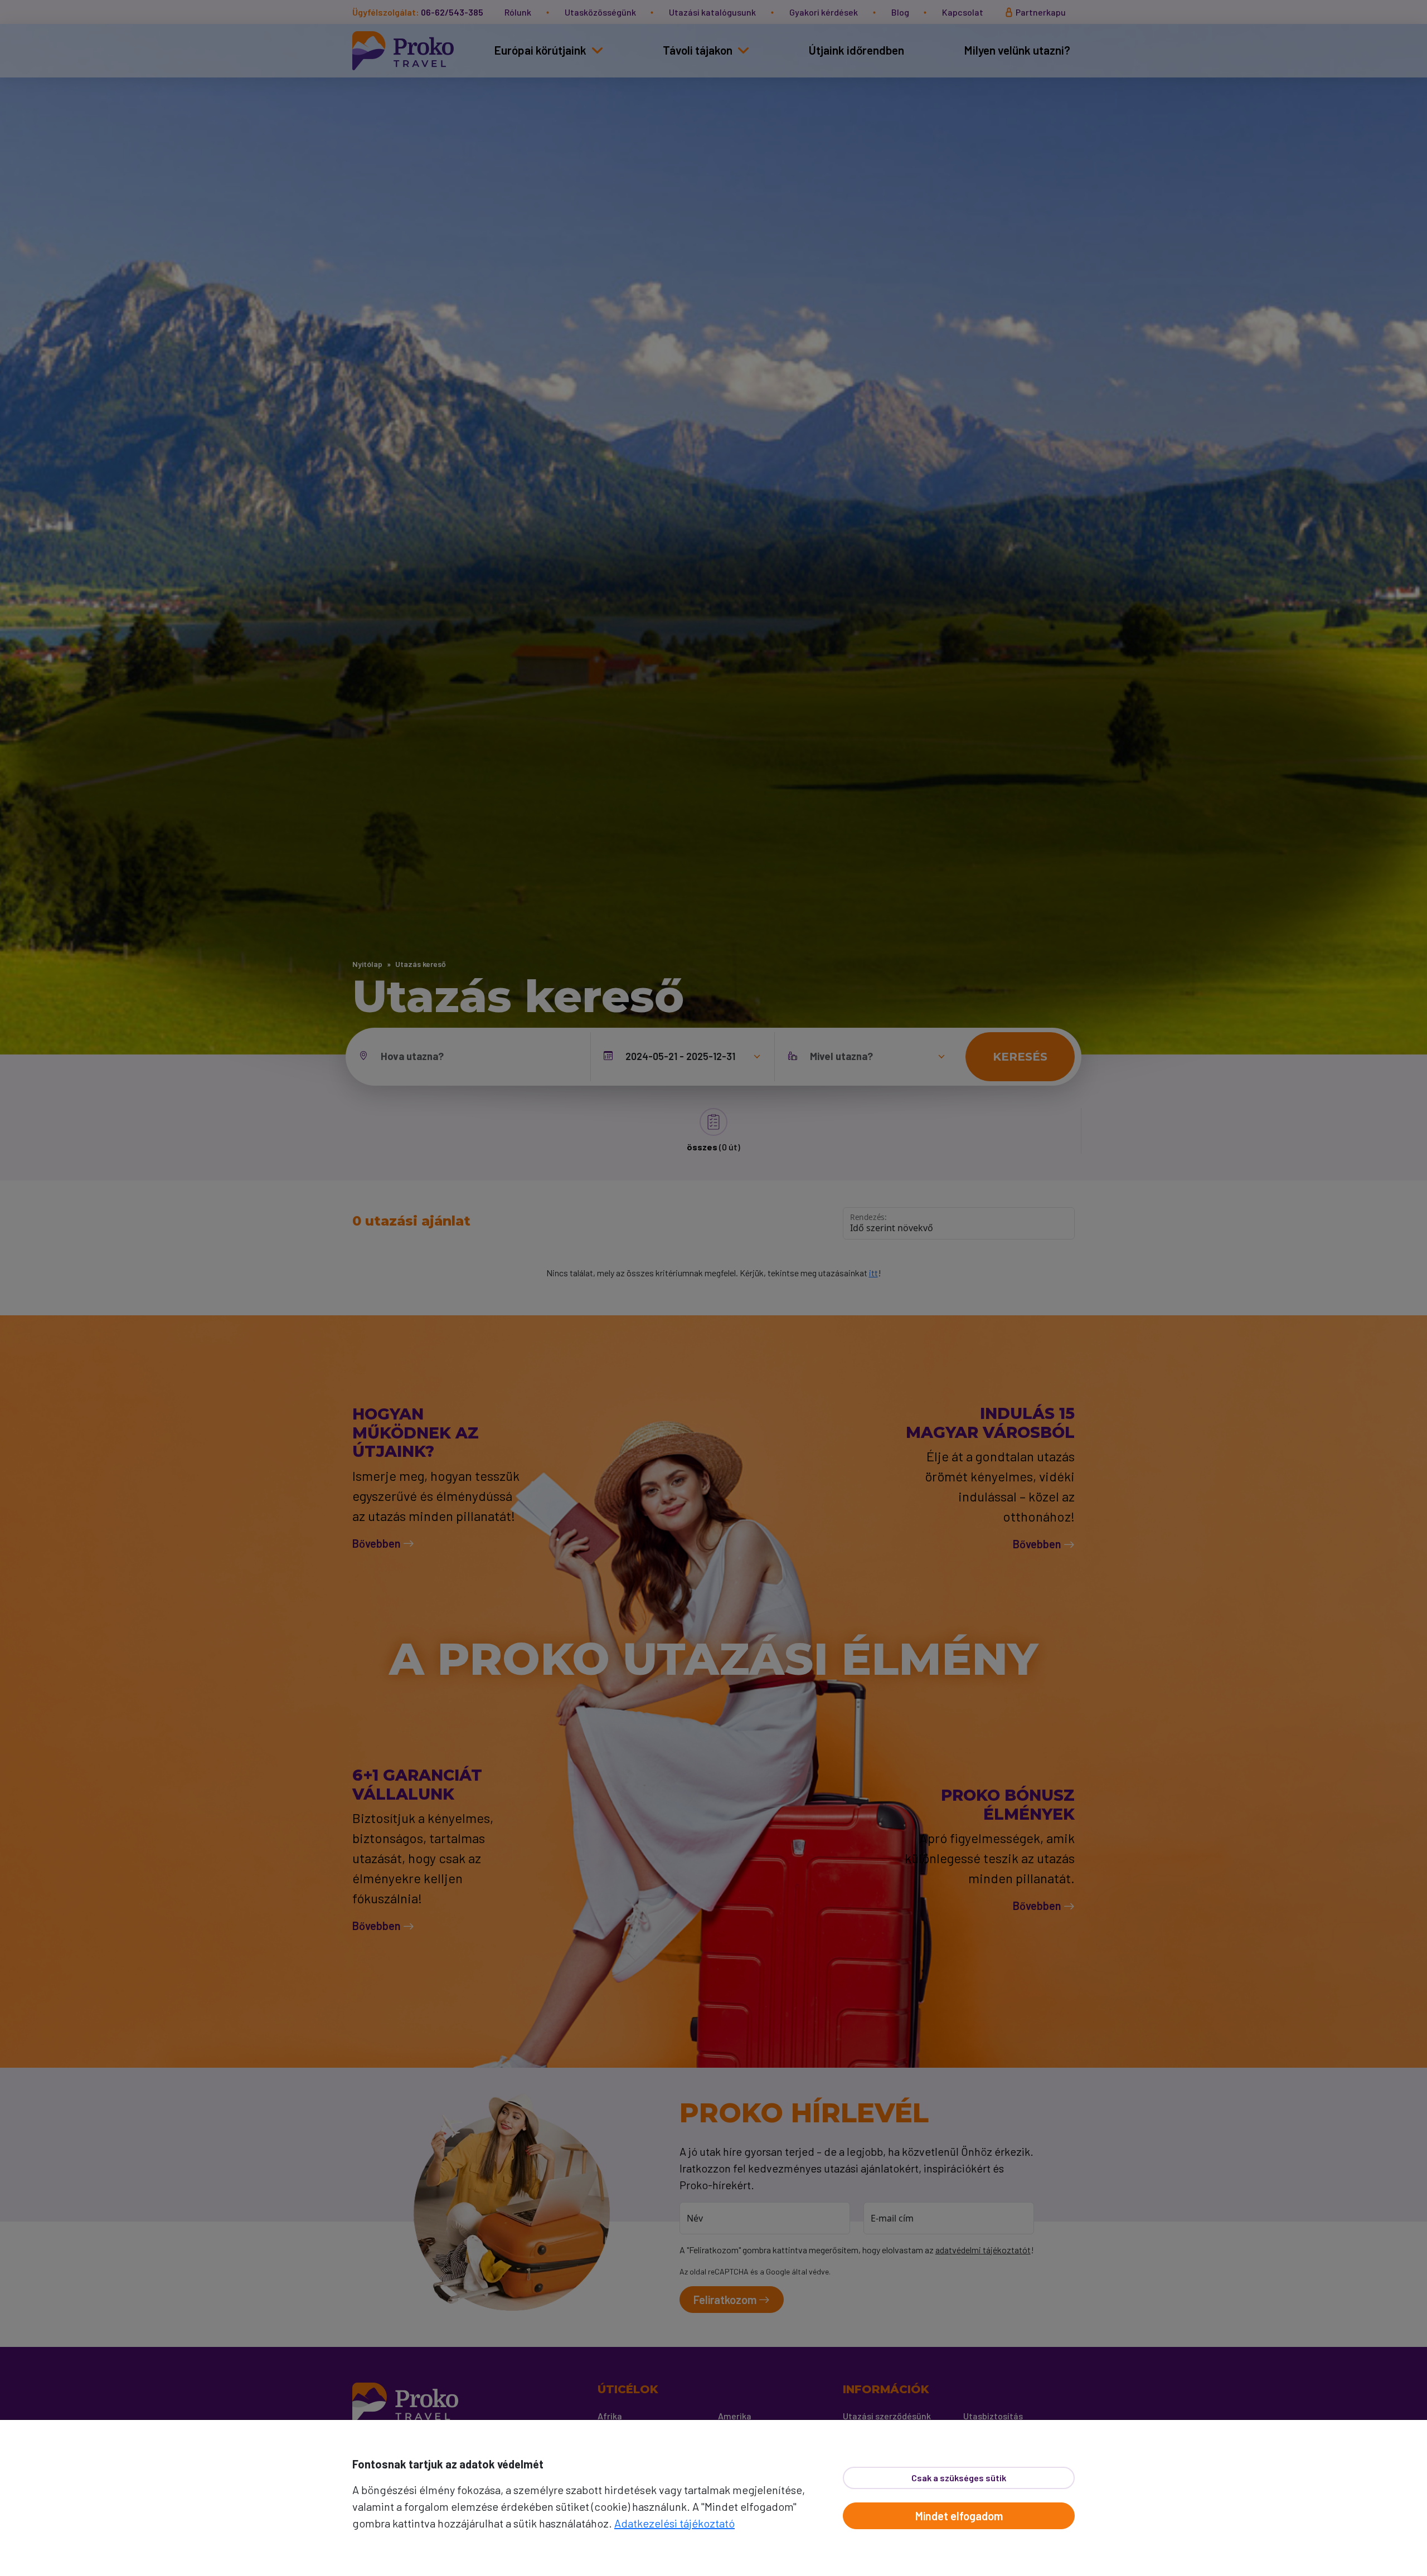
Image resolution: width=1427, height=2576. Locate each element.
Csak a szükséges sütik (959, 2478)
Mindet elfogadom (959, 2516)
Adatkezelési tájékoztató (674, 2523)
